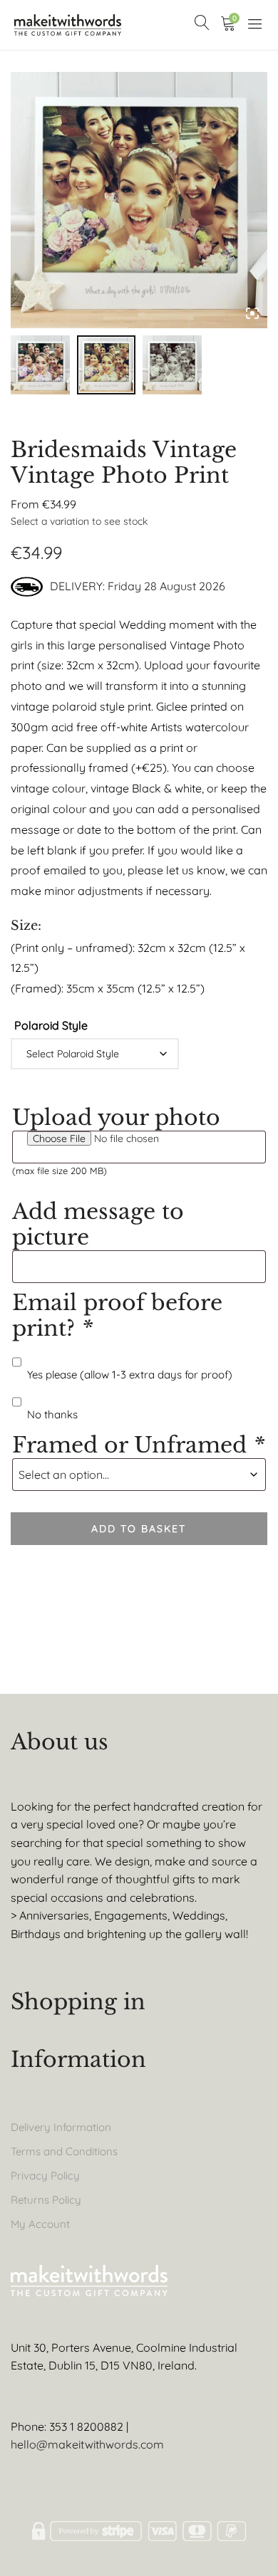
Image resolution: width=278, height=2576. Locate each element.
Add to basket (139, 1529)
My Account (40, 2224)
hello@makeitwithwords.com (87, 2444)
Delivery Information (61, 2127)
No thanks (52, 1414)
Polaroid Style (51, 1025)
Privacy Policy (45, 2176)
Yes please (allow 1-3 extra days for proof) (130, 1375)
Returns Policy (46, 2200)
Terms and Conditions (64, 2151)
